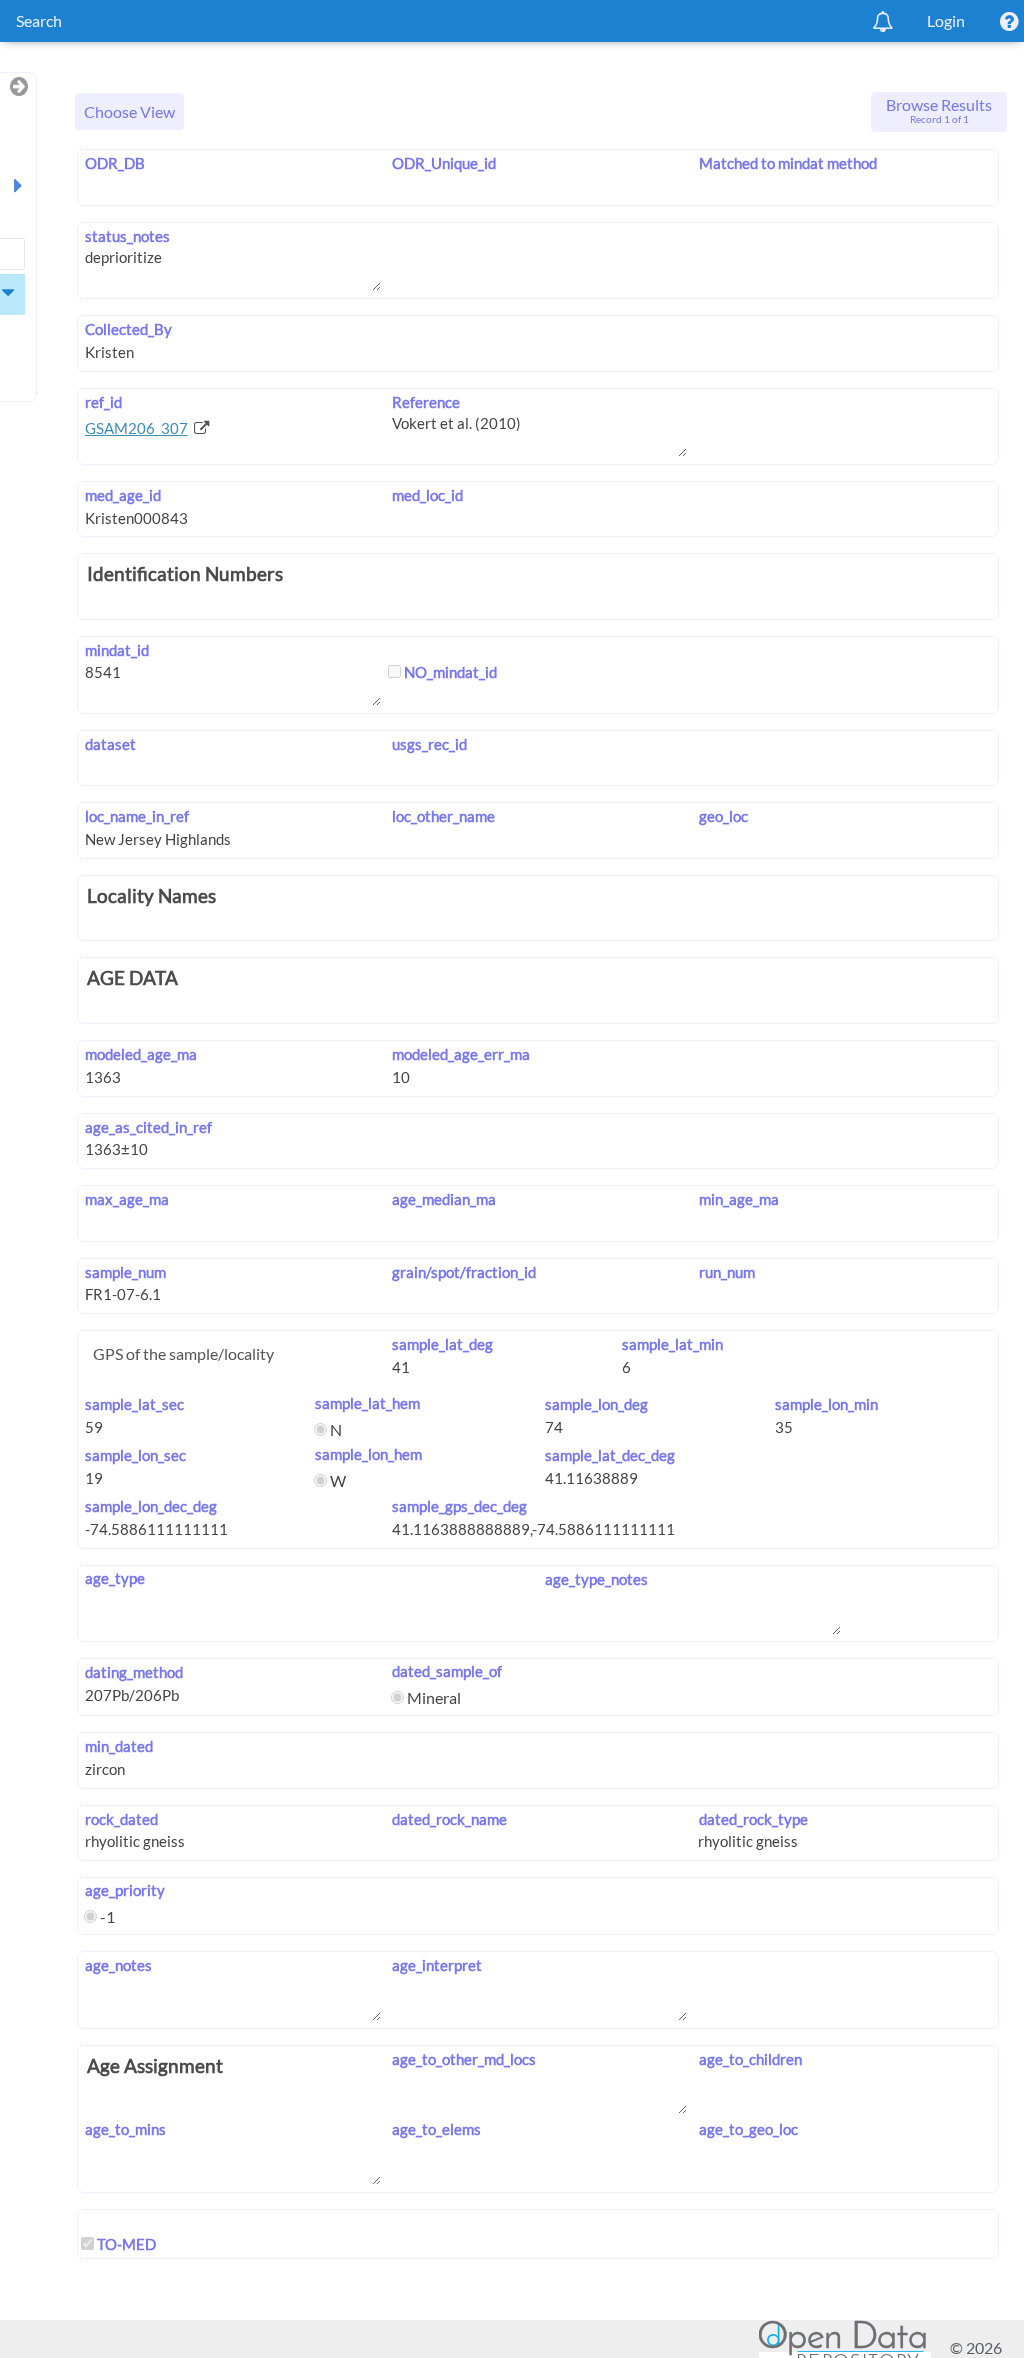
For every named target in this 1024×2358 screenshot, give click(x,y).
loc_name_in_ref (137, 816)
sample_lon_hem (368, 1454)
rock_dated (121, 1819)
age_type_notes (596, 1579)
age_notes (118, 1965)
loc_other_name (443, 816)
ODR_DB (115, 163)
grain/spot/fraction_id (464, 1272)
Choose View (129, 111)
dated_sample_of (447, 1671)
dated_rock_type (753, 1819)
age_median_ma (444, 1199)
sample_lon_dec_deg (151, 1506)
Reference (426, 402)
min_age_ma (738, 1199)
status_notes (127, 236)
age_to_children (750, 2059)
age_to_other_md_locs (464, 2059)
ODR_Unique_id (444, 163)
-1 (106, 1916)
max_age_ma (127, 1199)
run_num (726, 1272)
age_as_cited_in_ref (148, 1127)
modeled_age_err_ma (461, 1054)
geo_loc (723, 816)
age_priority (125, 1890)
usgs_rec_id (429, 744)
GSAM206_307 (136, 428)
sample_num (125, 1272)
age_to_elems (436, 2129)
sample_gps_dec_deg (459, 1506)
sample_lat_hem (367, 1403)
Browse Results (939, 110)
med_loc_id (427, 495)
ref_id (103, 402)
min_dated (119, 1746)
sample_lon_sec (135, 1455)
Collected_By (128, 329)
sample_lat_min (672, 1344)
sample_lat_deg (442, 1344)
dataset (110, 744)
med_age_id (123, 495)
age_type (115, 1578)
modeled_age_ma (141, 1054)
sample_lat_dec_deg (610, 1455)
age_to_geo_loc (748, 2129)
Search (39, 20)
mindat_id (117, 650)
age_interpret (437, 1965)
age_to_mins (125, 2129)
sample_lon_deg (596, 1404)
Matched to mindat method (787, 163)
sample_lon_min (826, 1404)
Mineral (432, 1697)
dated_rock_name (449, 1819)
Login (946, 20)
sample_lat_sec (134, 1404)
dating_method (134, 1672)
